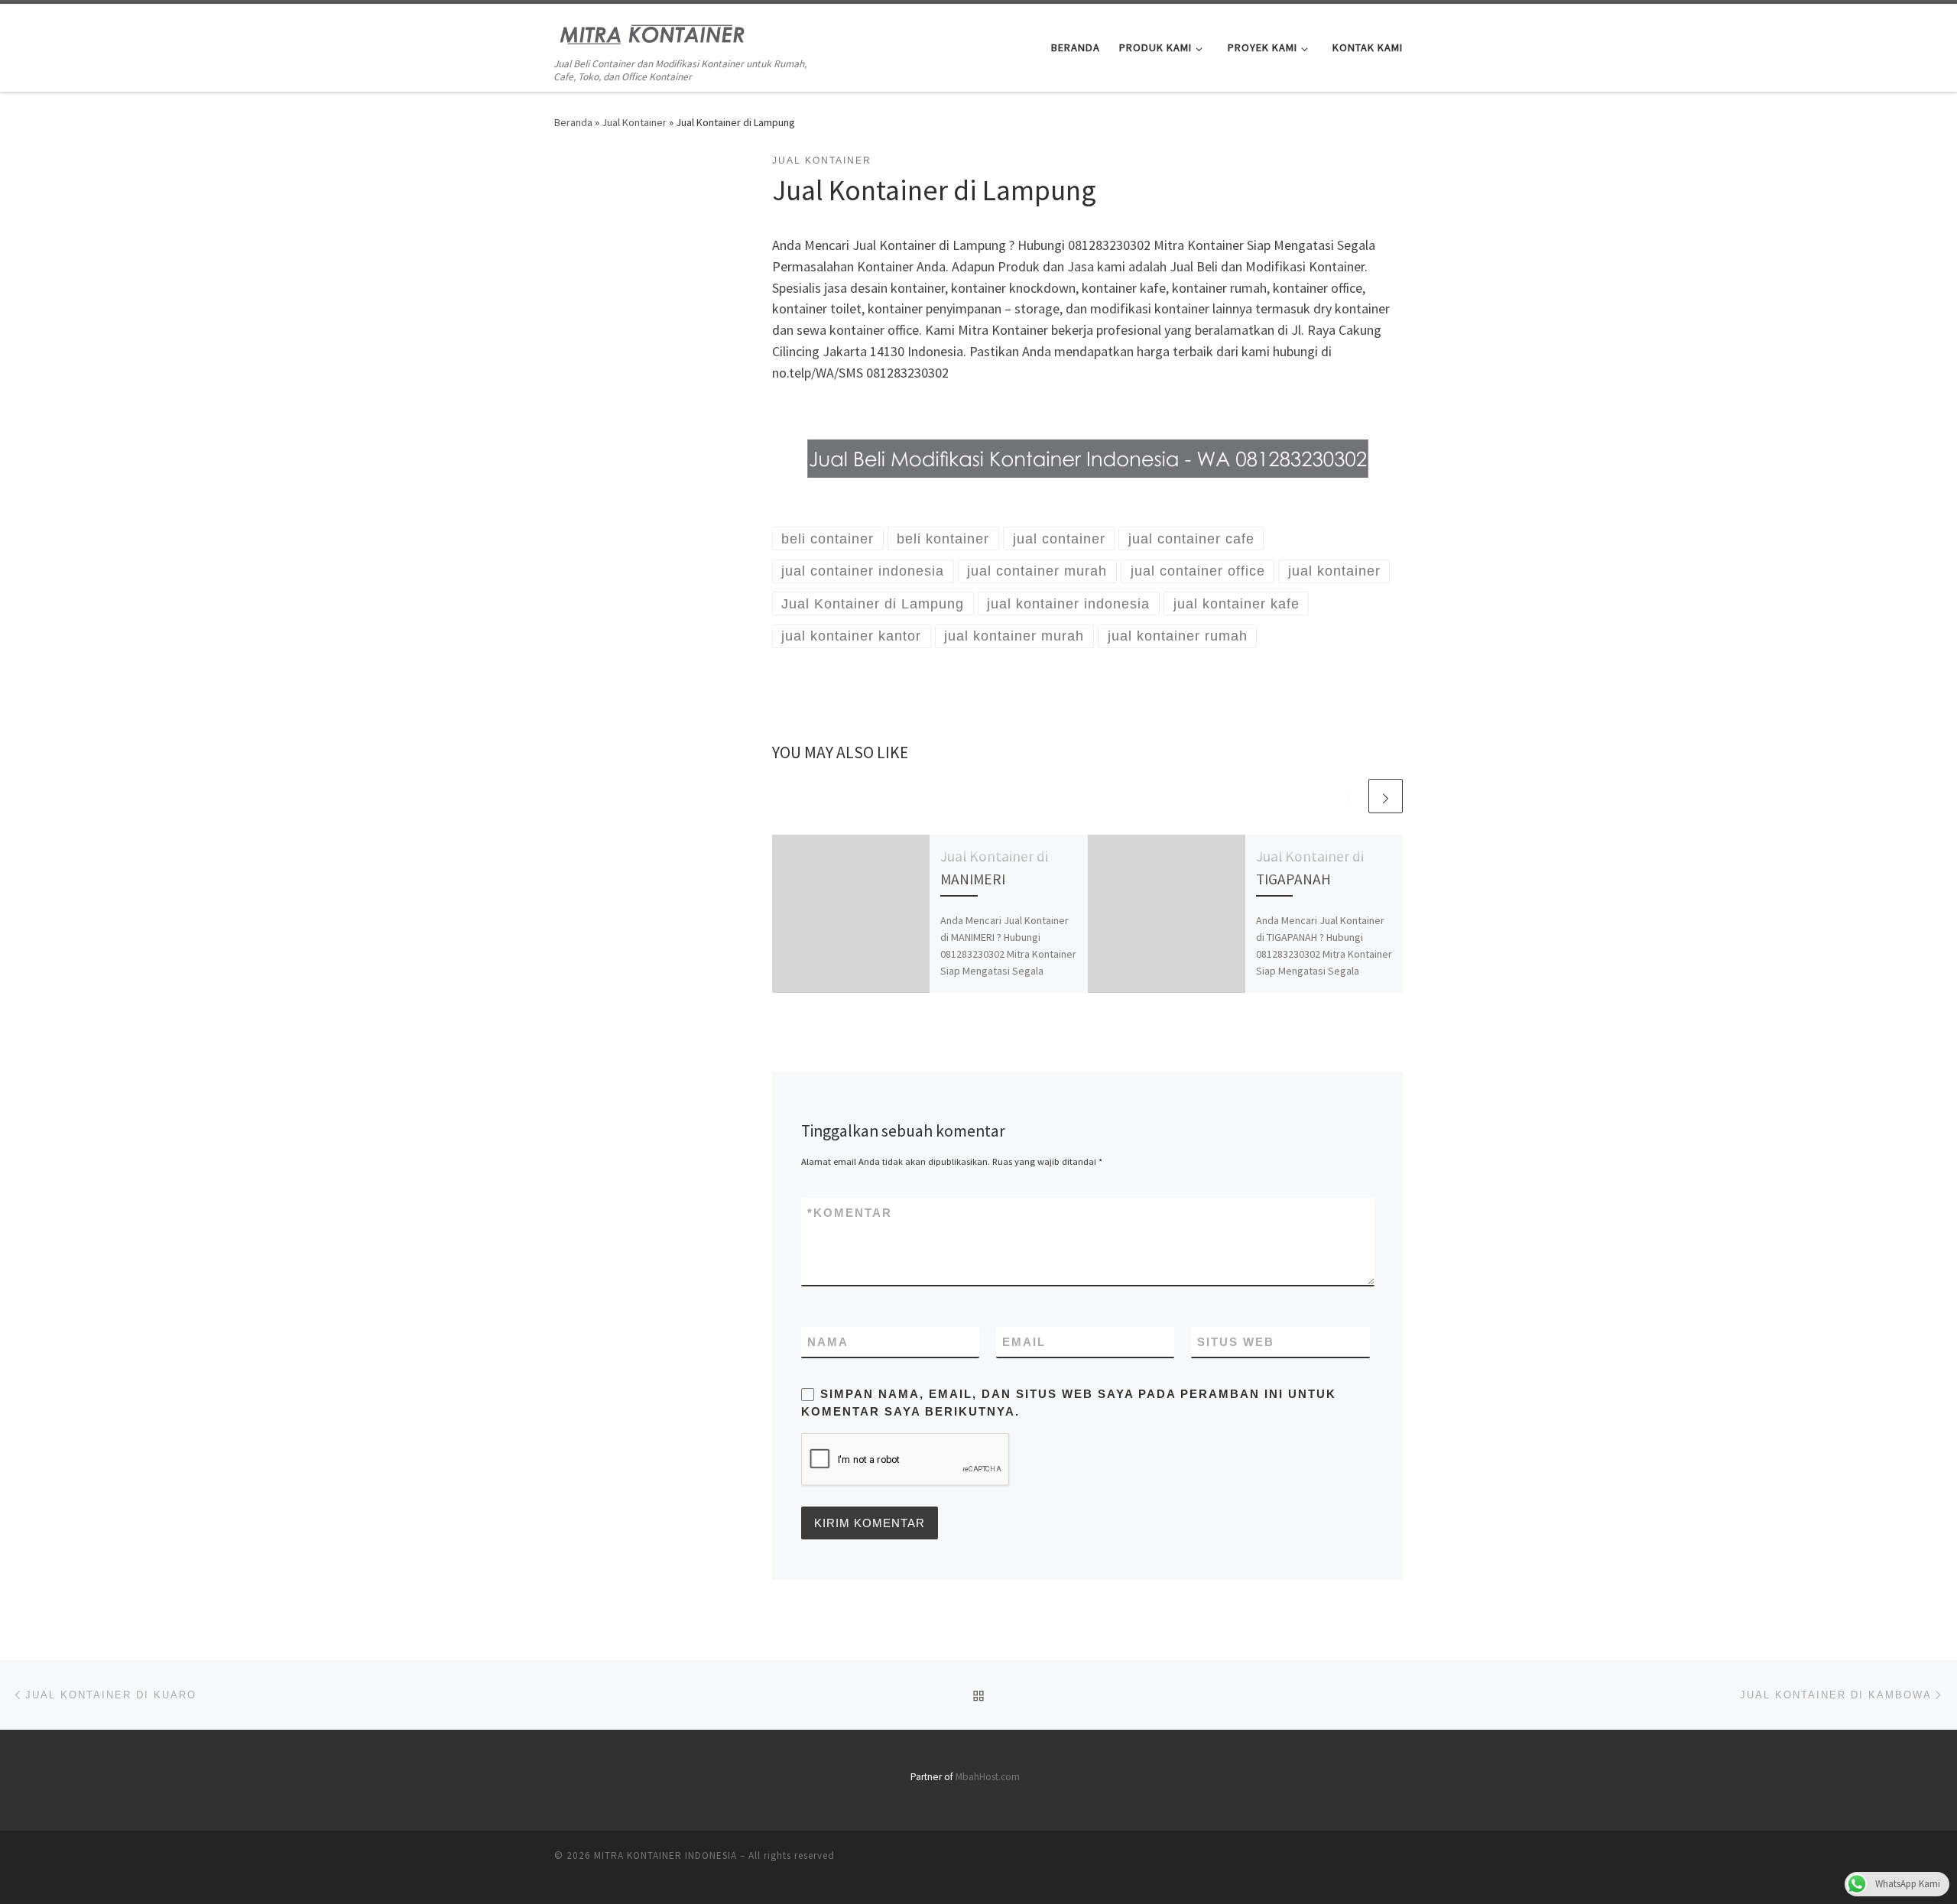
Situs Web (1236, 1342)
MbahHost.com (988, 1777)
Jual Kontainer (634, 122)
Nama (828, 1342)
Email (1024, 1342)
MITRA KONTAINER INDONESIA (665, 1855)
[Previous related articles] (1349, 796)
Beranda (573, 122)
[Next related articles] (1386, 796)
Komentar (850, 1213)
